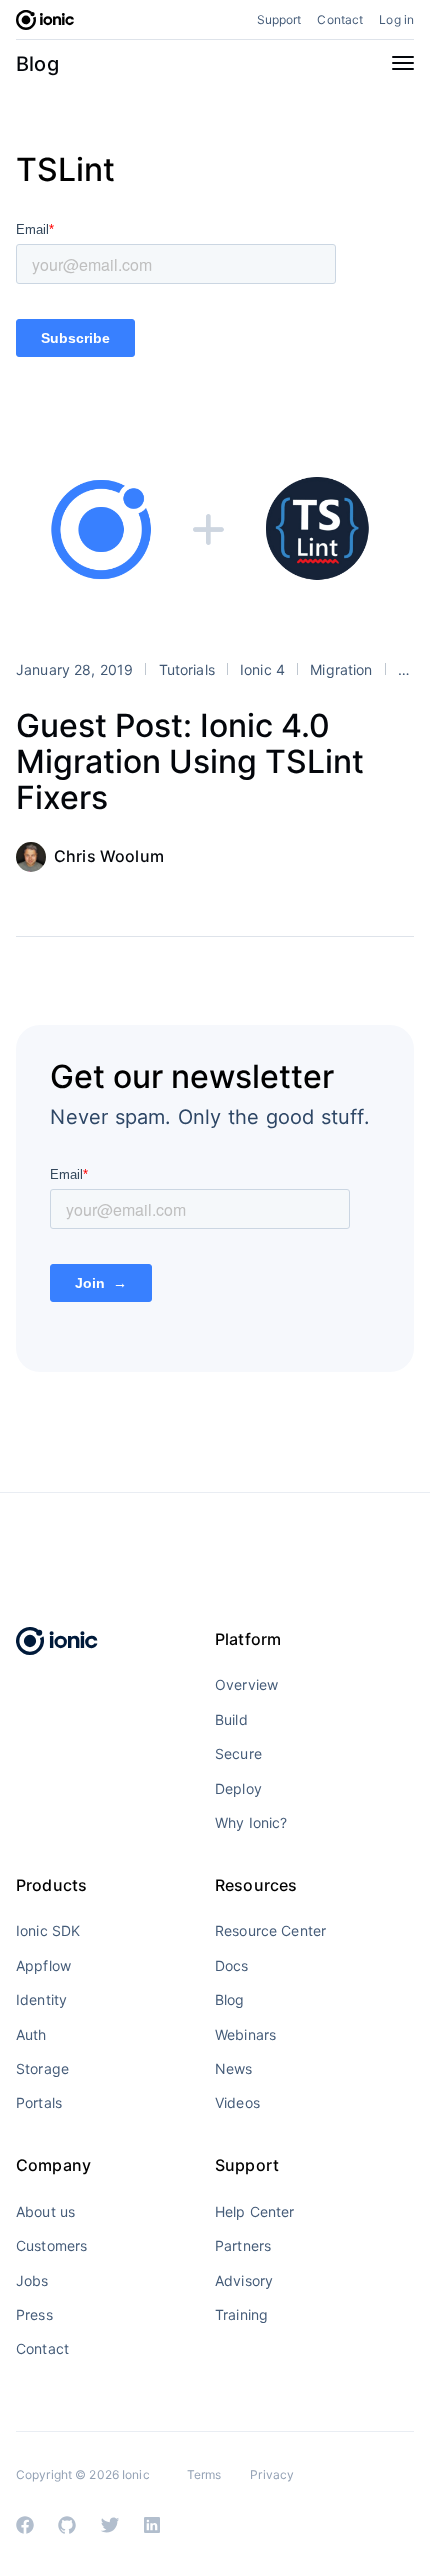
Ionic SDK (48, 1930)
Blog (37, 64)
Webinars (245, 2034)
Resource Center (270, 1930)
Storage (42, 2068)
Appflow (43, 1965)
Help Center (255, 2211)
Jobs (32, 2280)
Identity (41, 1999)
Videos (237, 2102)
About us (45, 2211)
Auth (31, 2034)
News (234, 2068)
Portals (39, 2102)
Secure (238, 1753)
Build (231, 1719)
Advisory (244, 2280)
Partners (243, 2245)
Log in (396, 19)
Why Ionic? (251, 1822)
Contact (340, 19)
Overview (246, 1684)
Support (279, 19)
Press (34, 2314)
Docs (232, 1965)
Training (241, 2314)
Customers (51, 2245)
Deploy (238, 1788)
